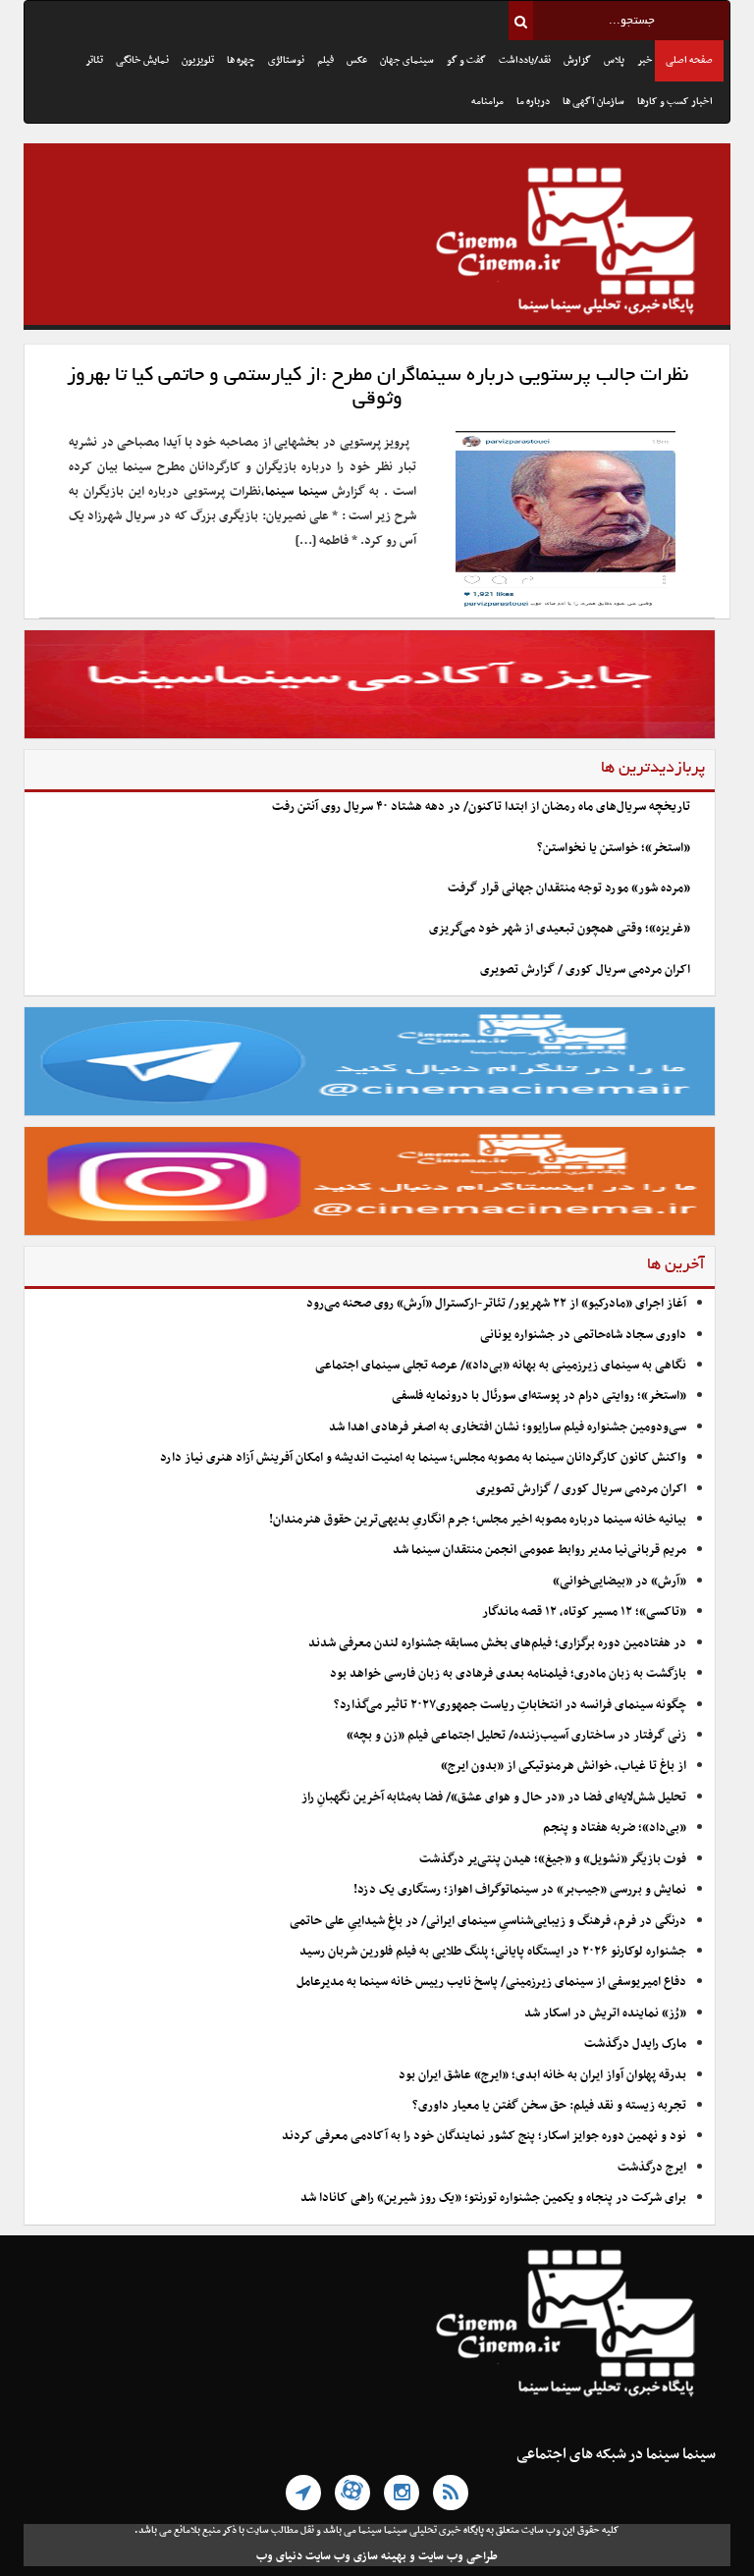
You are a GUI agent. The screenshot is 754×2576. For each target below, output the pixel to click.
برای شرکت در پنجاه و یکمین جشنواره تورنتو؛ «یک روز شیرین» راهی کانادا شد (493, 2198)
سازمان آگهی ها (593, 102)
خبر (645, 60)
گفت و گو (466, 60)
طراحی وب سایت (458, 2556)
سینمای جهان (407, 60)
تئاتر (94, 60)
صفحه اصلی (689, 60)
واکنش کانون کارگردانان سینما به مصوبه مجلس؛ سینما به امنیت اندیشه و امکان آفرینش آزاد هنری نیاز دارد (423, 1458)
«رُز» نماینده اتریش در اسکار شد (605, 2013)
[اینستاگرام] (402, 2493)
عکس (357, 60)
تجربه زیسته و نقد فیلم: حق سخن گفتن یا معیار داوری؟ (549, 2106)
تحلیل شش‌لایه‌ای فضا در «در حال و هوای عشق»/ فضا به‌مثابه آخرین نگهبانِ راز (494, 1798)
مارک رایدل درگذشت (635, 2044)
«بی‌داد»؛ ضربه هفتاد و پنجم (615, 1828)
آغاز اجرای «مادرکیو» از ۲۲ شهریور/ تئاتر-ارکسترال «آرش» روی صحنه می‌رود (496, 1304)
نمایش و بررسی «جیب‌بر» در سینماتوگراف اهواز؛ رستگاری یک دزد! (520, 1890)
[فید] (451, 2493)
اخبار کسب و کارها (675, 102)
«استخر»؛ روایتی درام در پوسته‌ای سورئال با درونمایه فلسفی (539, 1396)
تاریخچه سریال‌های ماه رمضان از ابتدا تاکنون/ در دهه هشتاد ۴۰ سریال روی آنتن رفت (481, 807)
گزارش (577, 60)
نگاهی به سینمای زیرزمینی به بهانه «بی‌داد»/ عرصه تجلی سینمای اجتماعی (499, 1366)
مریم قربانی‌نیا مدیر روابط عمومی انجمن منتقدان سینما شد (539, 1550)
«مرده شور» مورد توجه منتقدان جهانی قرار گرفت (569, 888)
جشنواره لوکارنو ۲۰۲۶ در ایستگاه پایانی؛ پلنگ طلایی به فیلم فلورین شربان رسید (493, 1952)
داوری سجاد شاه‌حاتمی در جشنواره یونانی (583, 1335)
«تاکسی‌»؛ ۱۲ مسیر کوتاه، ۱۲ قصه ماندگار (584, 1612)
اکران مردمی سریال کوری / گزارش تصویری (585, 970)
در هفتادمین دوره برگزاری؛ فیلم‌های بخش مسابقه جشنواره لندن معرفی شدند (497, 1643)
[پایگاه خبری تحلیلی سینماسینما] (377, 243)
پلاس (614, 60)
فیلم (325, 60)
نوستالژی (286, 60)
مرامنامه (487, 102)
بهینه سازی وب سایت (356, 2556)
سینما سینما (296, 492)
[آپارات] (352, 2493)
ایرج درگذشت (652, 2168)
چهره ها (241, 60)
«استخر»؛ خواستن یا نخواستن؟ (614, 848)
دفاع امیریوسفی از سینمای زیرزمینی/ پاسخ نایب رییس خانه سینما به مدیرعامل (491, 1982)
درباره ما (533, 102)
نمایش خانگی (142, 60)
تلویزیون (198, 60)
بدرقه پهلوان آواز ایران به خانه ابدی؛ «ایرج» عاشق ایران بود (542, 2075)
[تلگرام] (303, 2493)
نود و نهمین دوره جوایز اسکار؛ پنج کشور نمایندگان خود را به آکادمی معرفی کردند (484, 2136)
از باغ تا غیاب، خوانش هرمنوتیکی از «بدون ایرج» (564, 1766)
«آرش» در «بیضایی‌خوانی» (619, 1582)
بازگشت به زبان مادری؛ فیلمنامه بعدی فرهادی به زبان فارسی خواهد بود (508, 1674)
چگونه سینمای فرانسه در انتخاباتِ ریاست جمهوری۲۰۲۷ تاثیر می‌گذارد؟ (510, 1705)
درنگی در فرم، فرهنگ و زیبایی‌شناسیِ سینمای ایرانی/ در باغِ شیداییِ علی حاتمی (488, 1921)
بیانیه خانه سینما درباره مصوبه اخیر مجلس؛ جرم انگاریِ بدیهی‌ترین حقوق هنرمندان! (478, 1520)
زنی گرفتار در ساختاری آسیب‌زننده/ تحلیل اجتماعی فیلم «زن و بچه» (516, 1736)
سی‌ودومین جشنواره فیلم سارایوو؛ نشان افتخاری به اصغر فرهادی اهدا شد (508, 1427)
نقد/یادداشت (525, 60)
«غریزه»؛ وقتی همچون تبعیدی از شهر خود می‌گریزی (560, 929)
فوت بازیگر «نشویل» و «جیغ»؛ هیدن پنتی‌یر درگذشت (553, 1859)
